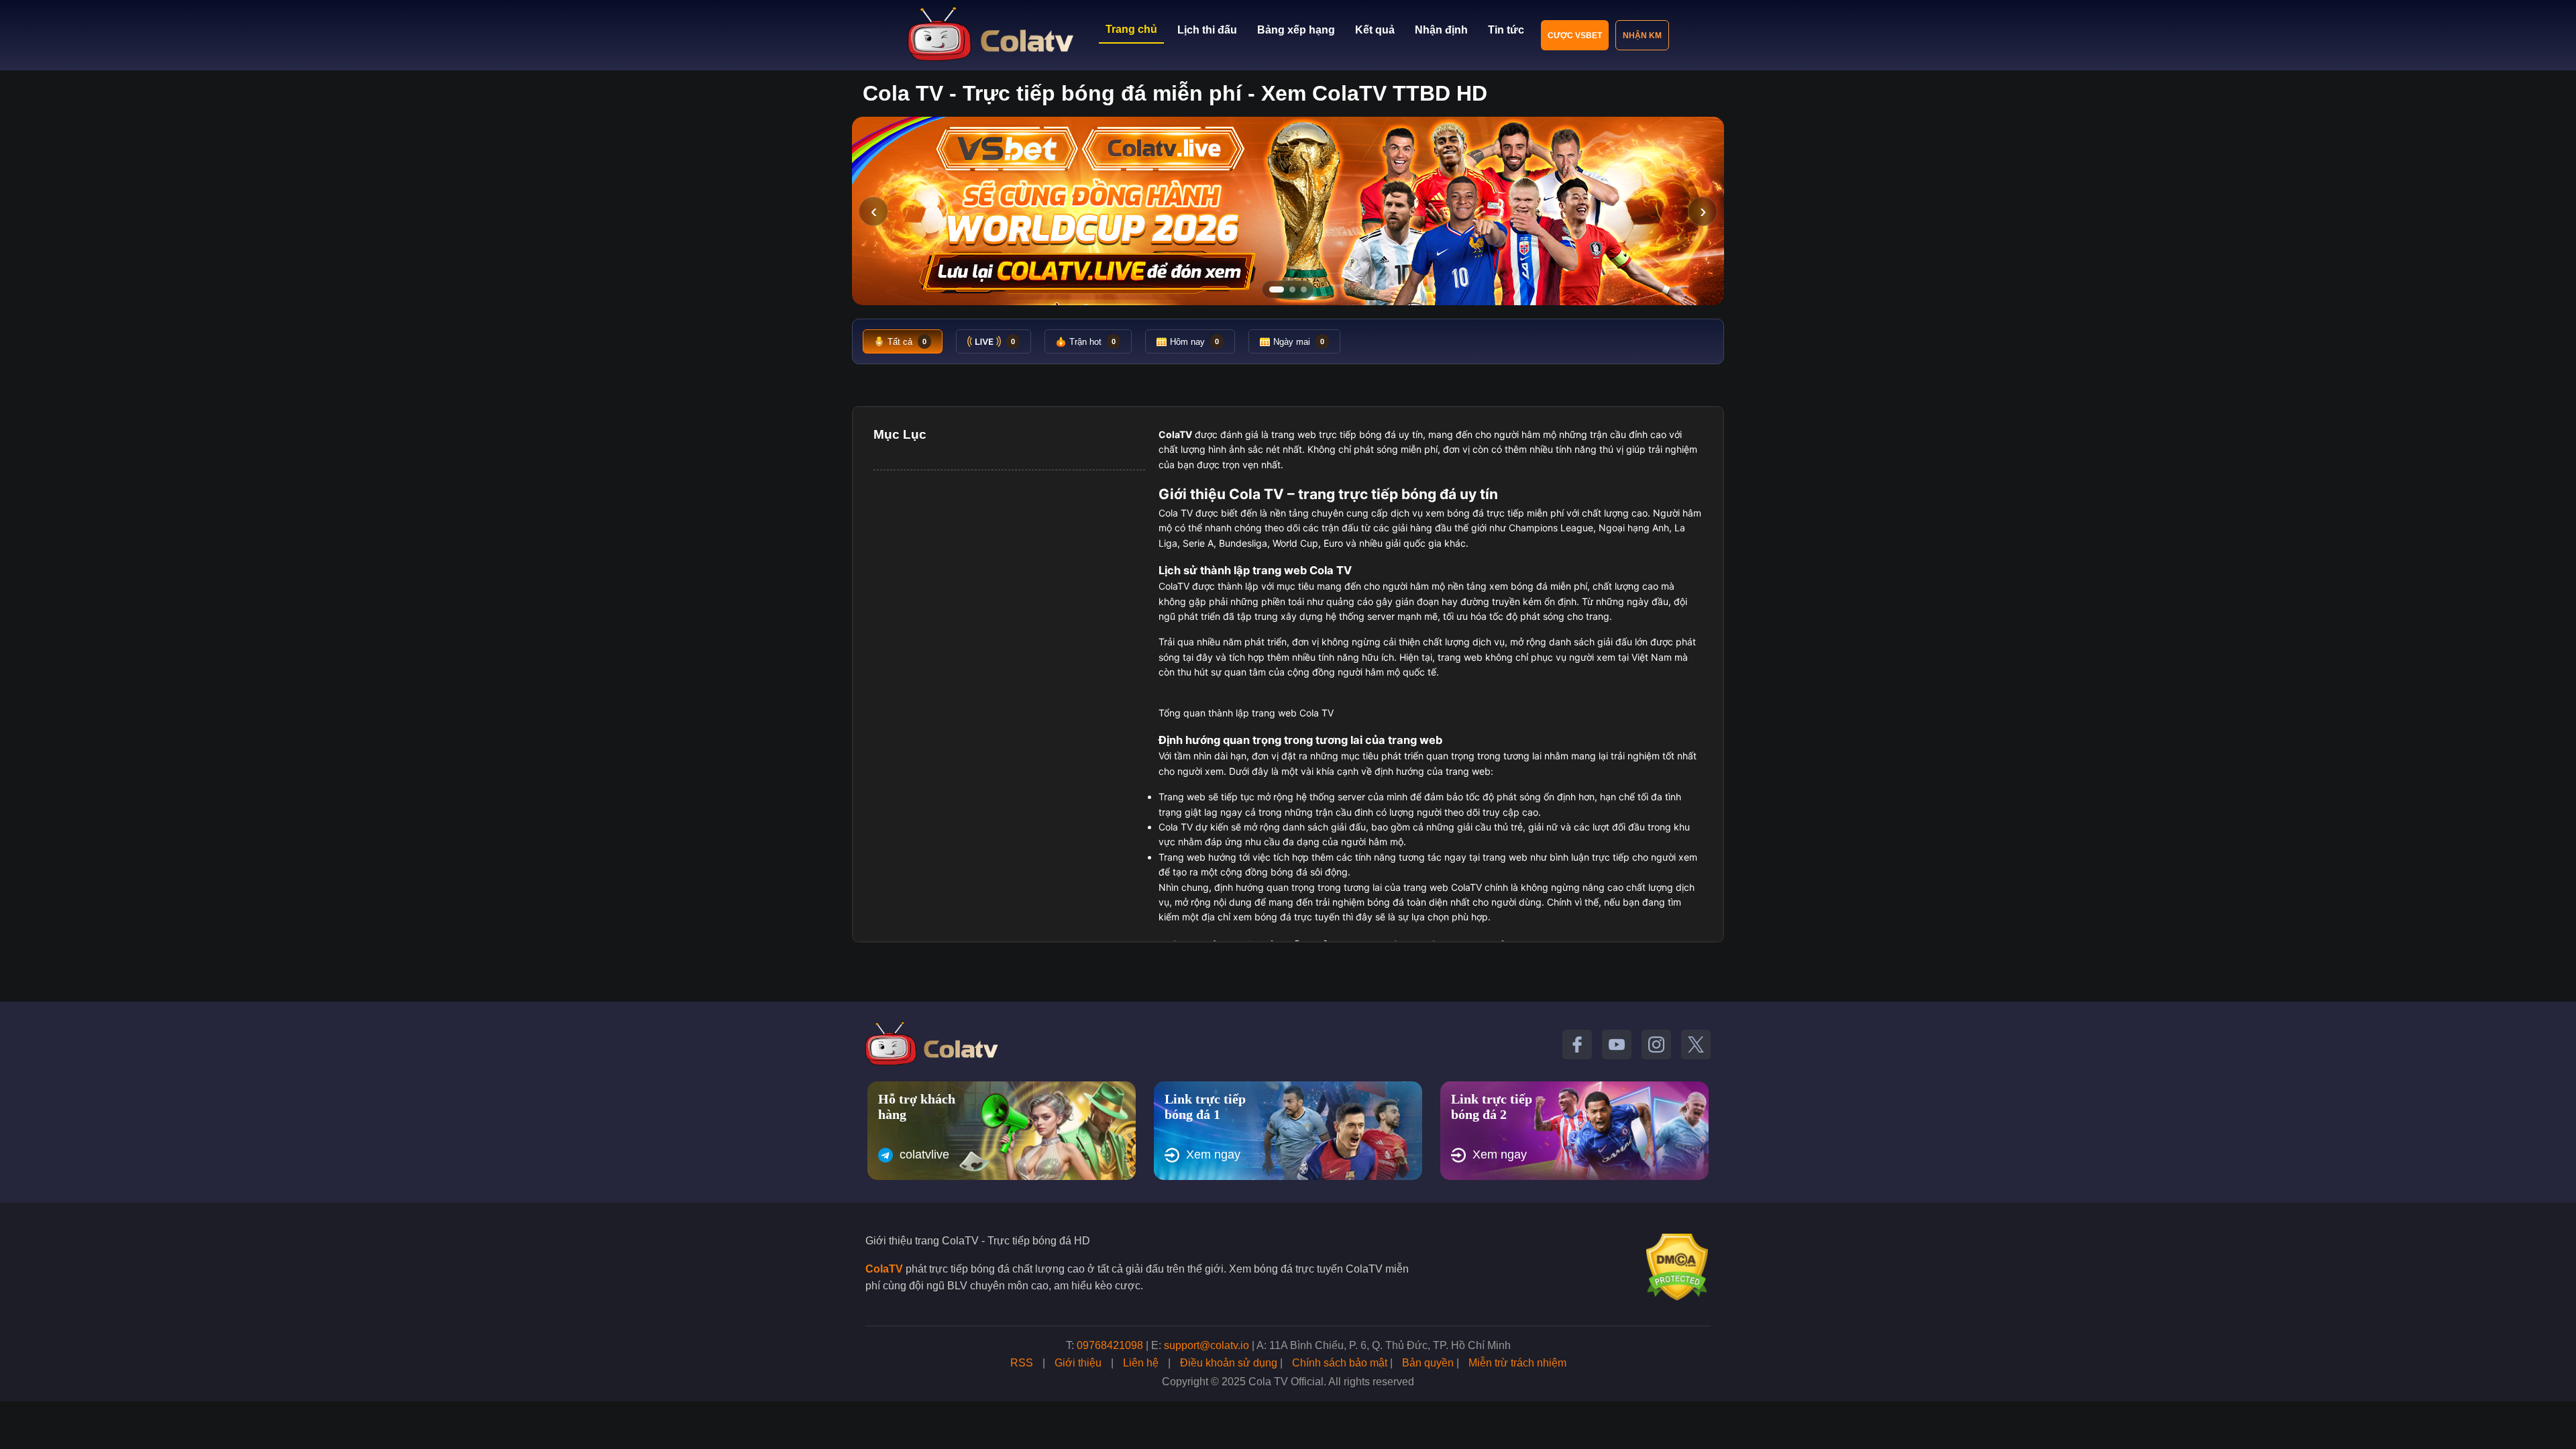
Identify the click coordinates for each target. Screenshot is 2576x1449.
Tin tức (1506, 30)
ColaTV (884, 1269)
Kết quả (1375, 30)
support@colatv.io (1206, 1345)
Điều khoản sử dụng (1229, 1363)
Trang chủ (1131, 29)
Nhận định (1441, 30)
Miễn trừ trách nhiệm (1517, 1363)
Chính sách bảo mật (1340, 1363)
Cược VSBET (1575, 36)
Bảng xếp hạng (1296, 30)
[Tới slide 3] (1304, 289)
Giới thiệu (1078, 1363)
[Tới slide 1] (1277, 289)
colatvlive (924, 1155)
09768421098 (1110, 1345)
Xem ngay (1213, 1155)
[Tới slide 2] (1292, 289)
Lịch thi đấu (1207, 30)
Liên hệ (1141, 1363)
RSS (1022, 1363)
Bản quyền (1428, 1363)
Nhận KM (1642, 36)
